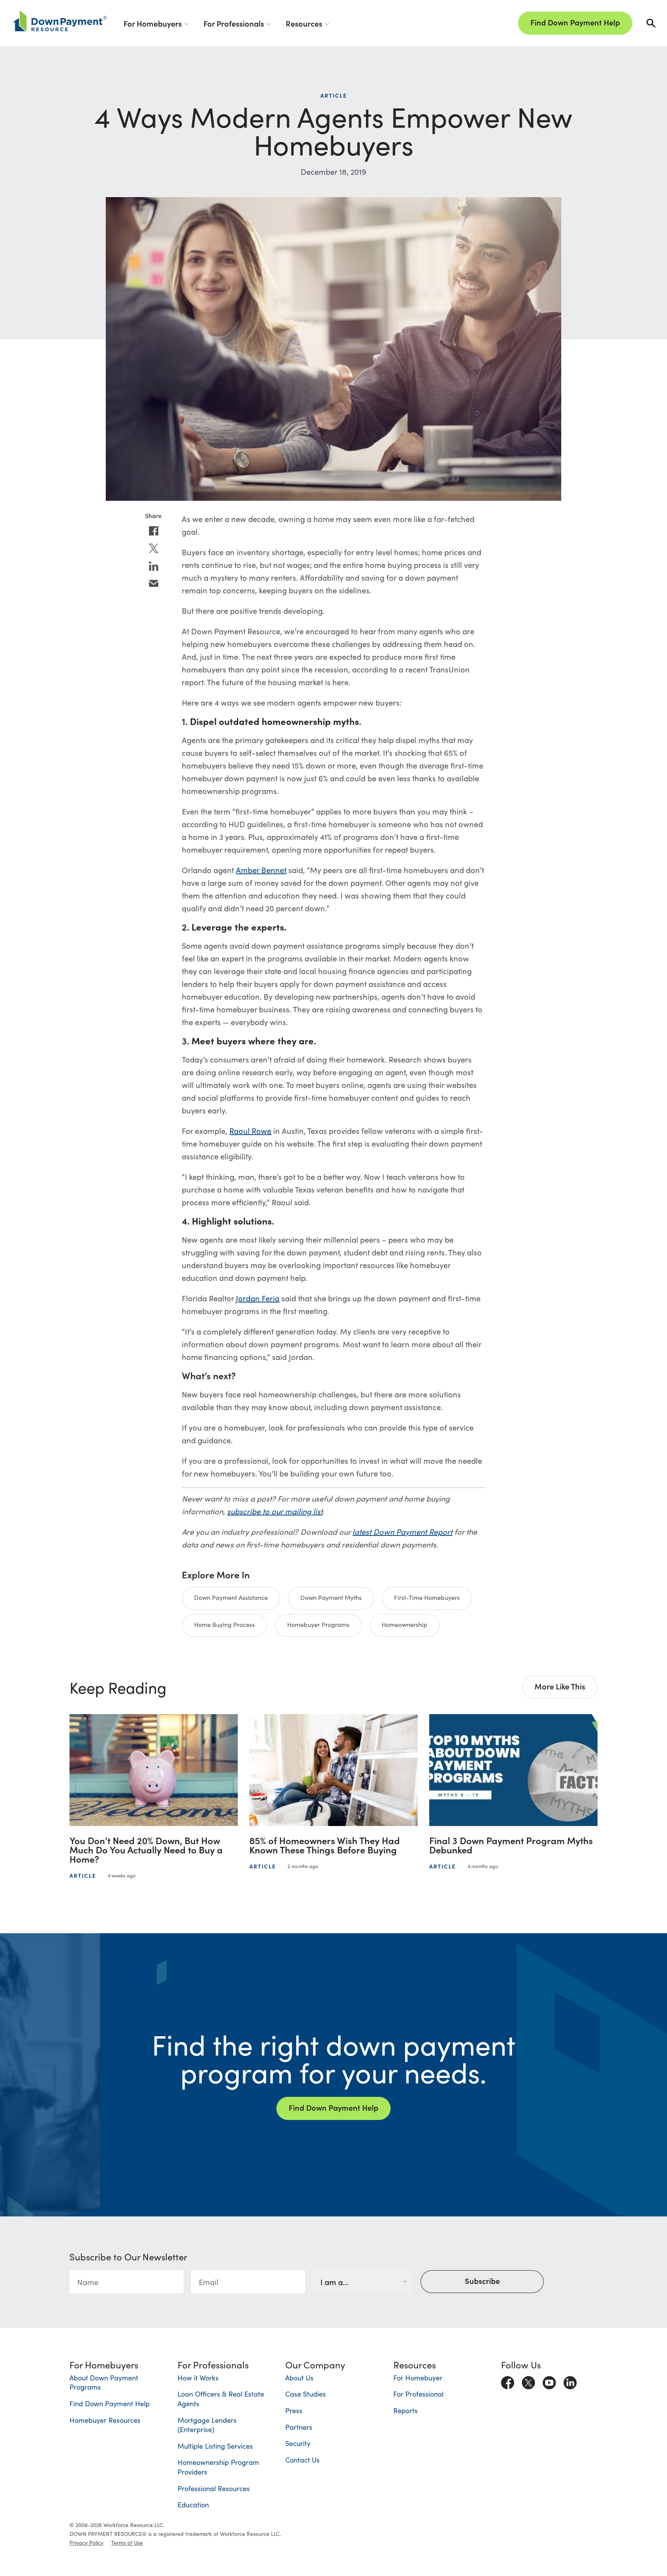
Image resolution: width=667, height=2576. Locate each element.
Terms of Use (127, 2542)
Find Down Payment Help (575, 22)
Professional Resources (214, 2488)
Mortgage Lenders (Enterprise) (207, 2425)
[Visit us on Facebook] (508, 2381)
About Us (299, 2378)
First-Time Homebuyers (427, 1597)
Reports (405, 2410)
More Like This (560, 1686)
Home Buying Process (224, 1624)
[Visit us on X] (528, 2381)
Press (294, 2410)
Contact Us (302, 2460)
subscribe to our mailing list (275, 1511)
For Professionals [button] (234, 23)
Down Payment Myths (331, 1597)
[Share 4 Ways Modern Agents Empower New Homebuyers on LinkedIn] (154, 566)
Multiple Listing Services (215, 2446)
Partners (299, 2427)
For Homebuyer (418, 2378)
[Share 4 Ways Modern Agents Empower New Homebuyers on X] (154, 549)
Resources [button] (304, 23)
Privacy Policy (86, 2542)
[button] (651, 23)
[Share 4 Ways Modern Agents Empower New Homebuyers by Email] (154, 584)
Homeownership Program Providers (218, 2467)
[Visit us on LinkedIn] (570, 2381)
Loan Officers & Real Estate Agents (221, 2399)
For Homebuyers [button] (153, 23)
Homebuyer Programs (318, 1624)
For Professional (418, 2394)
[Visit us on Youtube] (549, 2381)
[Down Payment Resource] (60, 21)
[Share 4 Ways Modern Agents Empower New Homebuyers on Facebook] (154, 531)
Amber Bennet (261, 870)
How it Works (198, 2378)
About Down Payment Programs (104, 2382)
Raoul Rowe (250, 1130)
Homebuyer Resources (105, 2420)
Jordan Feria (258, 1298)
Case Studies (306, 2394)
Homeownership (405, 1624)
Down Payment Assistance (231, 1597)
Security (298, 2443)
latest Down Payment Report (402, 1531)
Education (193, 2504)
